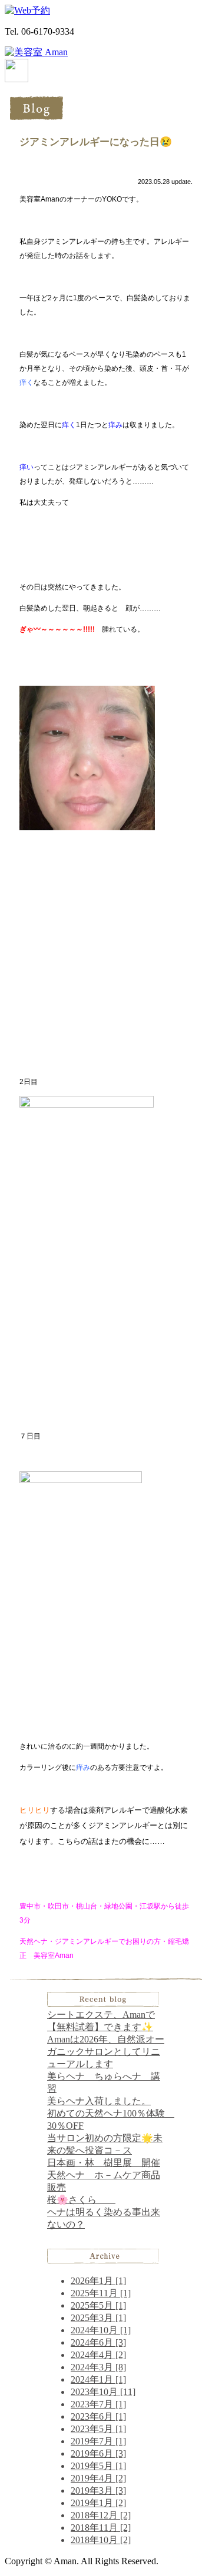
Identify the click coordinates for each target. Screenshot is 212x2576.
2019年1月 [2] (98, 2503)
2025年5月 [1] (98, 2305)
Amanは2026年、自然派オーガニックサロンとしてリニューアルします (106, 2052)
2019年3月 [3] (98, 2491)
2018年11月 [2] (101, 2528)
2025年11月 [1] (101, 2293)
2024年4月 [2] (98, 2355)
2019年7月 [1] (98, 2441)
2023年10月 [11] (103, 2392)
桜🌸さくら (81, 2200)
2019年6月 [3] (98, 2453)
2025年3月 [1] (98, 2318)
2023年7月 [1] (98, 2404)
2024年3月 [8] (98, 2367)
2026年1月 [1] (98, 2281)
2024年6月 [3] (98, 2342)
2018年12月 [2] (101, 2515)
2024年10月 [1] (101, 2330)
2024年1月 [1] (98, 2379)
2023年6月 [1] (98, 2416)
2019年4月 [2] (98, 2478)
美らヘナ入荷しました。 (99, 2101)
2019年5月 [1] (98, 2466)
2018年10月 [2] (101, 2540)
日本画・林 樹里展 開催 (104, 2163)
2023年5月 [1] (98, 2429)
